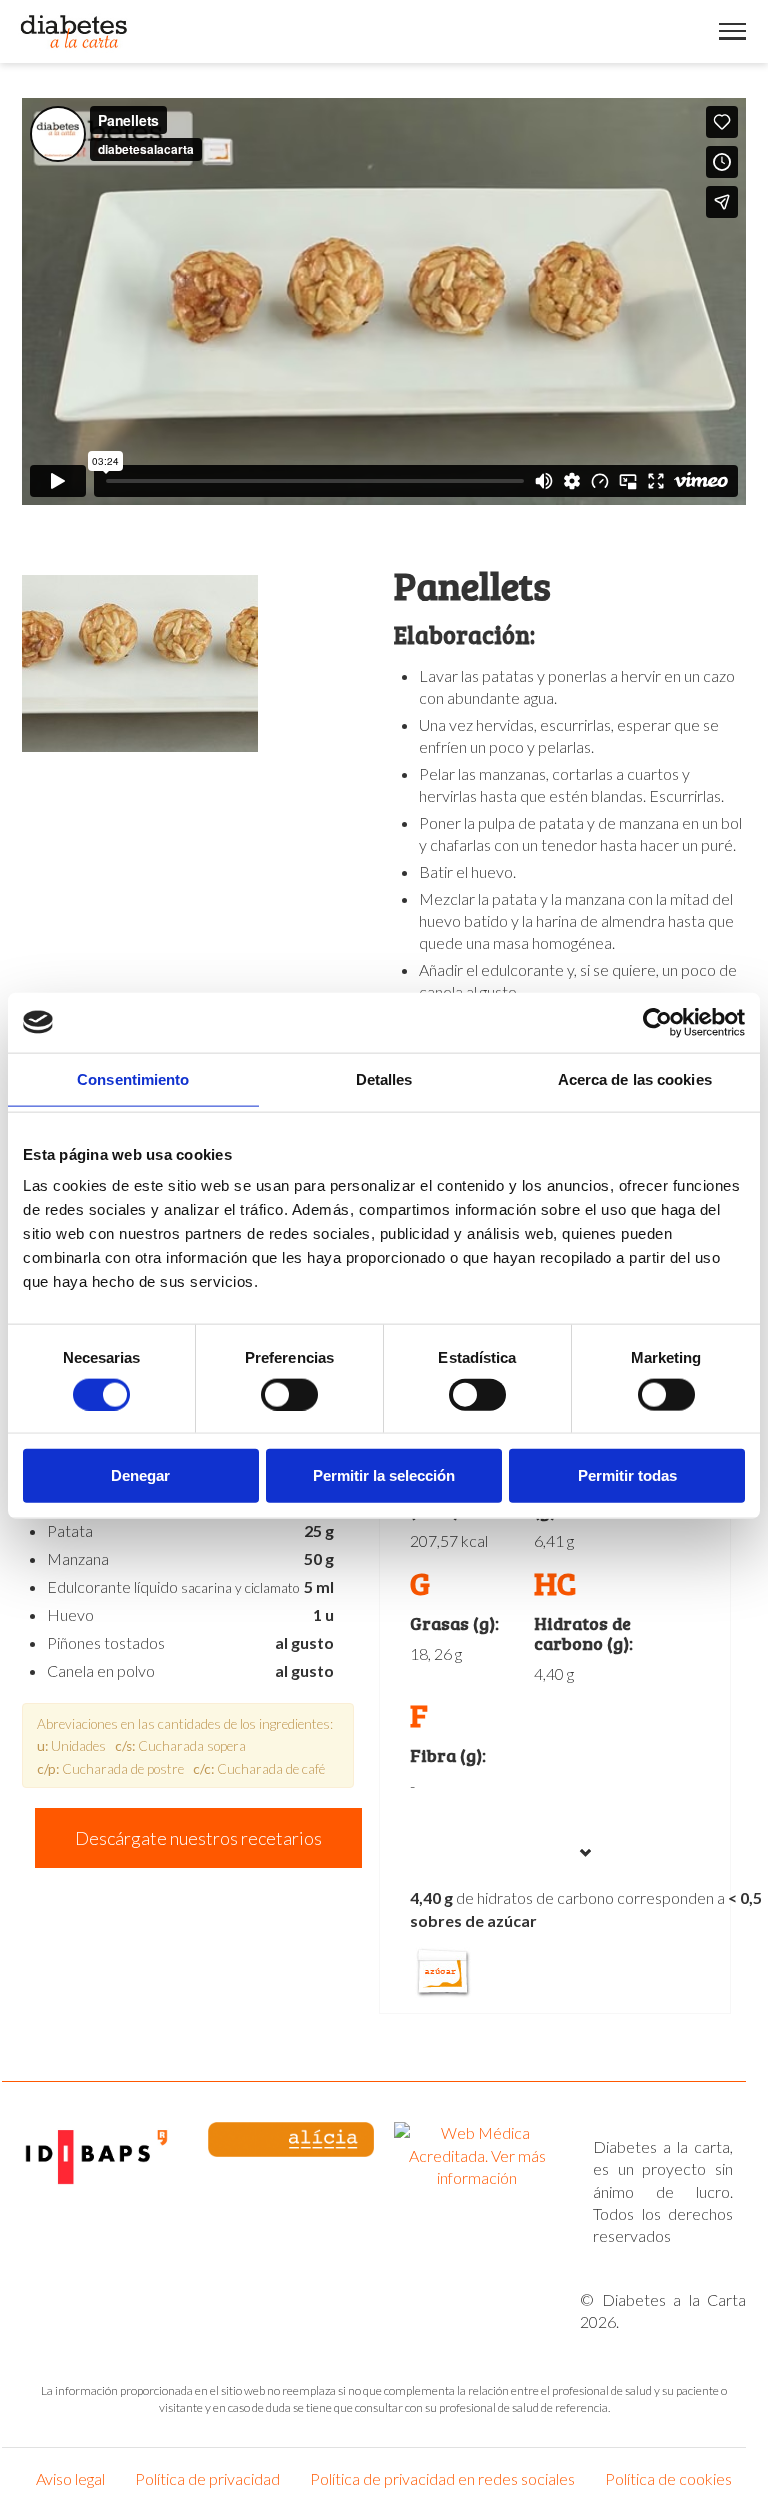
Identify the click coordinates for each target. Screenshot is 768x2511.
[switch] (289, 1394)
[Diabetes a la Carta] (74, 31)
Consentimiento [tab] (133, 1078)
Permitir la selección (384, 1475)
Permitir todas (627, 1475)
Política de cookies (668, 2478)
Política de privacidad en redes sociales (442, 2478)
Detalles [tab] (384, 1078)
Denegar (140, 1475)
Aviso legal (70, 2478)
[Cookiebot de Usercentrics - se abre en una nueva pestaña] (657, 1022)
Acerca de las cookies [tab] (635, 1078)
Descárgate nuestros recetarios (198, 1838)
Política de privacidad (207, 2478)
